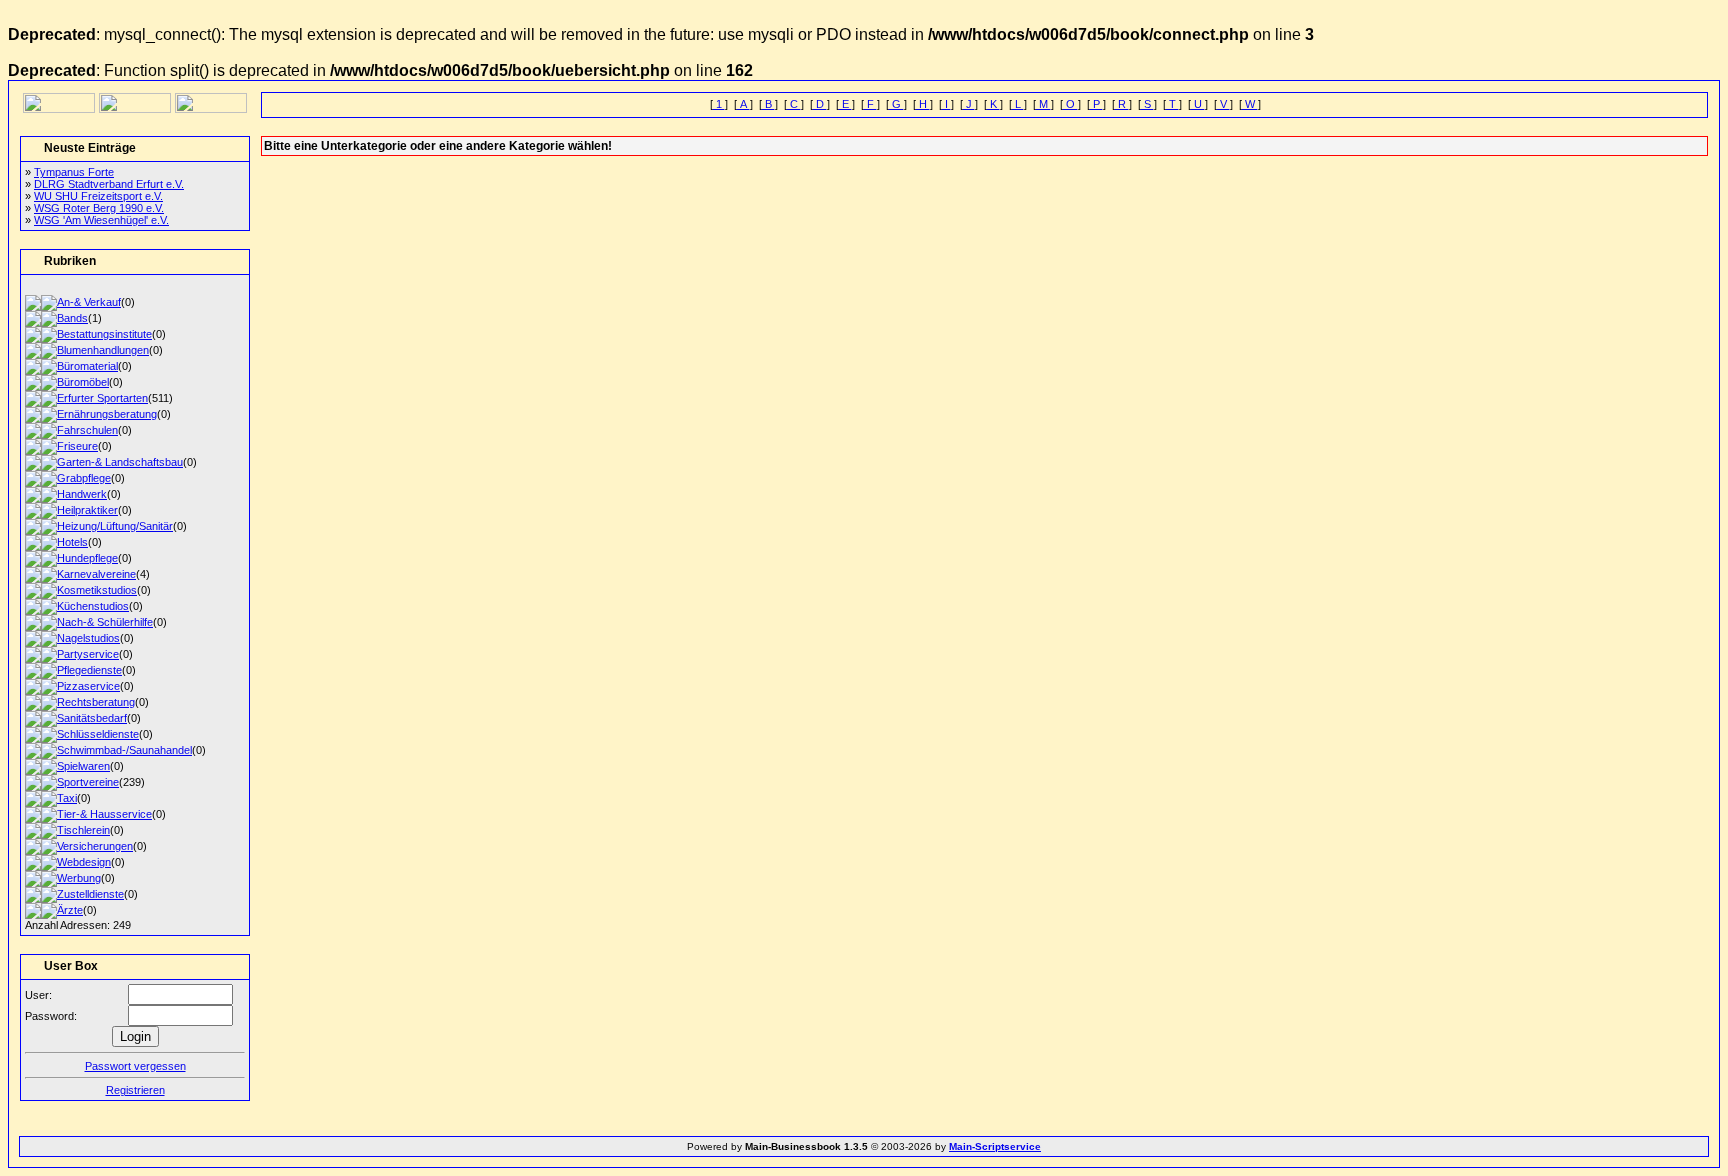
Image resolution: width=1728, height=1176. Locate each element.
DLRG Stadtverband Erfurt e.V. (109, 184)
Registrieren (135, 1090)
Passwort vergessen (135, 1066)
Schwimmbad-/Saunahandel (124, 750)
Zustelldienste (90, 894)
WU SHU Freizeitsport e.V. (98, 196)
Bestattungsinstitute (104, 334)
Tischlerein (83, 830)
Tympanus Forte (74, 172)
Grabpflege (84, 478)
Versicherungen (95, 846)
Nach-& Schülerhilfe (105, 622)
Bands (72, 318)
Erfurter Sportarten (102, 398)
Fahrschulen (87, 430)
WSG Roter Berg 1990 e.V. (99, 208)
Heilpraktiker (87, 510)
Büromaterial (87, 366)
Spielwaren (83, 766)
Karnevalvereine (96, 574)
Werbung (79, 878)
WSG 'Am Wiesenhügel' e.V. (101, 220)
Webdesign (84, 862)
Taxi (67, 798)
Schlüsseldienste (98, 734)
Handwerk (82, 494)
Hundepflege (87, 558)
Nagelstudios (88, 638)
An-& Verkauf (89, 302)
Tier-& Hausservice (104, 814)
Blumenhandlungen (103, 350)
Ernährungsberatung (107, 414)
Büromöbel (83, 382)
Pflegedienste (89, 670)
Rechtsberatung (96, 702)
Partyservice (88, 654)
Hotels (72, 542)
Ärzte (70, 910)
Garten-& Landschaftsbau (120, 462)
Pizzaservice (88, 686)
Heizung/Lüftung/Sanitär (115, 526)
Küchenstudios (93, 606)
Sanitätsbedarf (92, 718)
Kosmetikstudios (97, 590)
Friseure (77, 446)
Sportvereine (88, 782)
